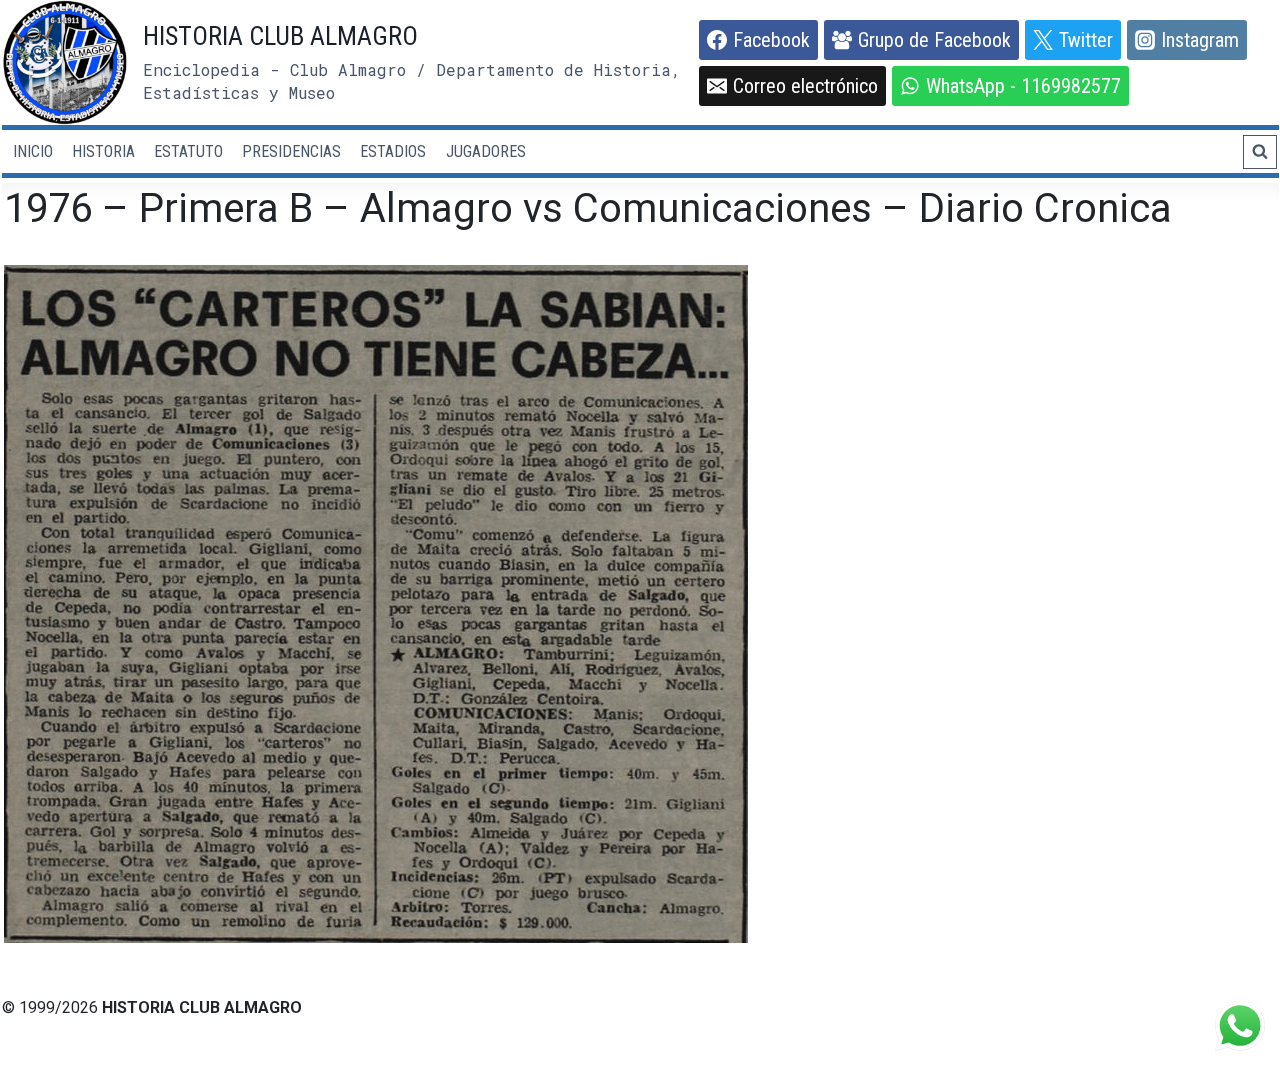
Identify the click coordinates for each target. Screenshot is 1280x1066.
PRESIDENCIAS (291, 151)
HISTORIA (103, 151)
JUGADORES (486, 151)
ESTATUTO (188, 151)
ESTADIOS (393, 151)
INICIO (33, 151)
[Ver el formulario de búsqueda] (1260, 152)
